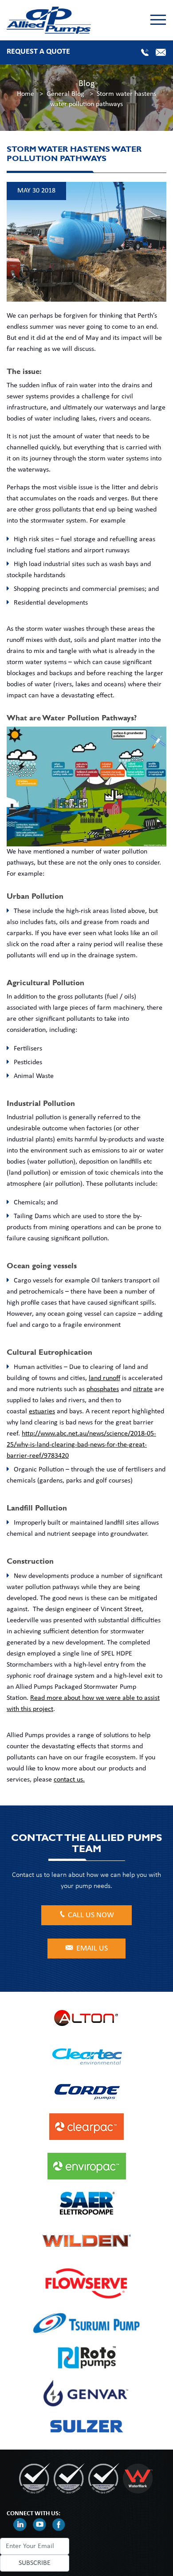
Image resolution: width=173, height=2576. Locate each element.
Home (26, 94)
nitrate (143, 1389)
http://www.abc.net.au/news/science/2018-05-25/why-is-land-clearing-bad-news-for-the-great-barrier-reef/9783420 (81, 1445)
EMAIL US (92, 1949)
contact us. (69, 1780)
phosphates (103, 1389)
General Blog (65, 94)
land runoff (104, 1378)
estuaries (42, 1412)
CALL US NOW (91, 1915)
